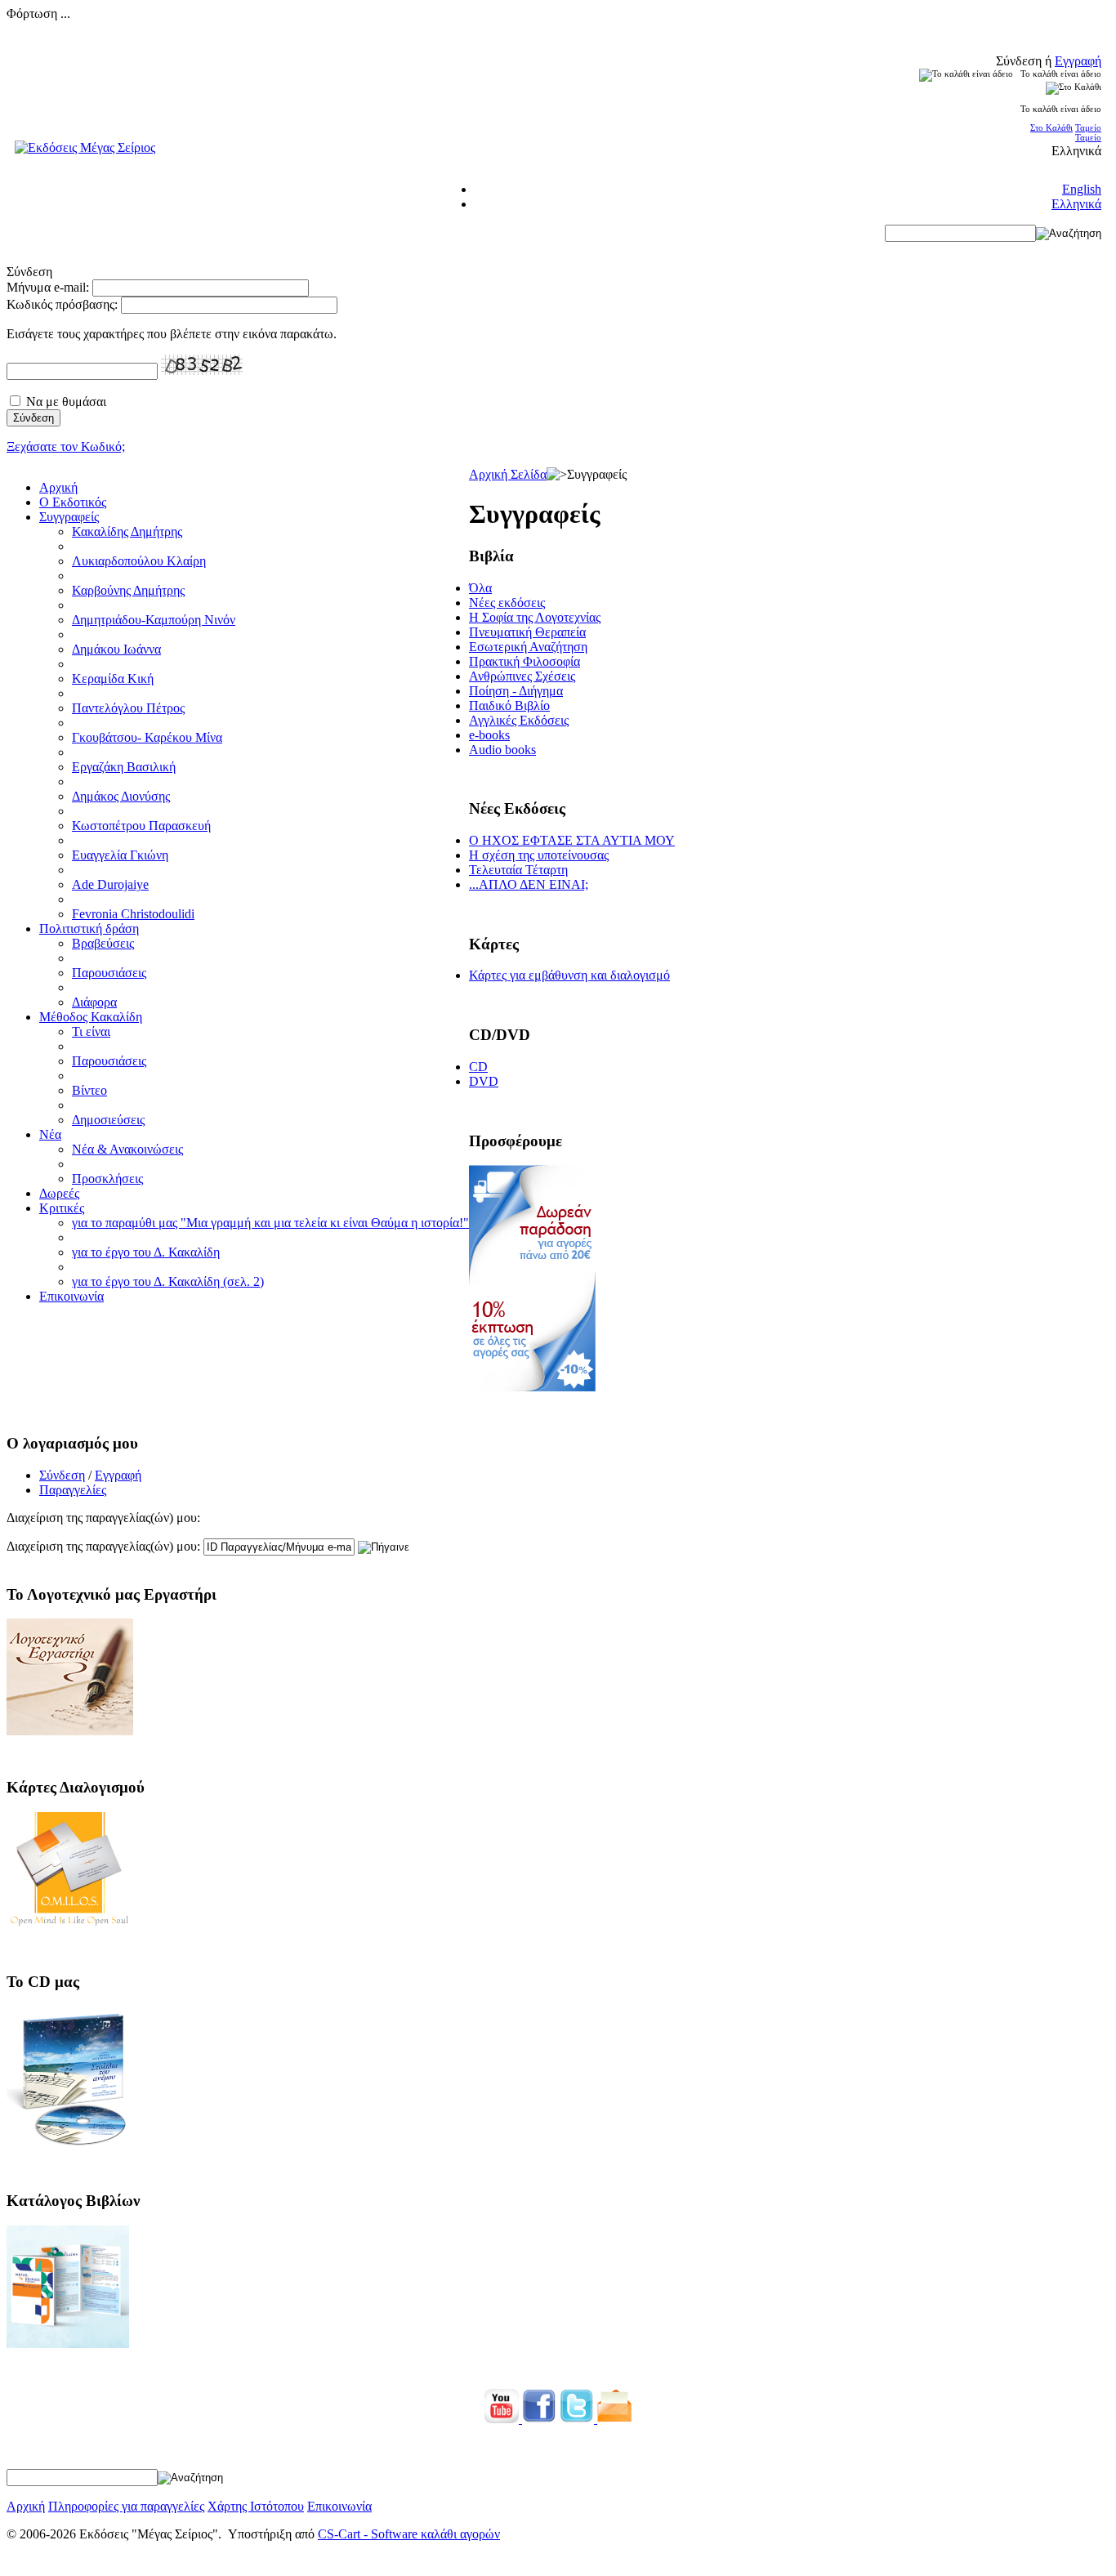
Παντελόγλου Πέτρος (128, 708)
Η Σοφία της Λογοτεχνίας (535, 617)
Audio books (502, 750)
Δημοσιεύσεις (108, 1120)
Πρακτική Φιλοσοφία (525, 661)
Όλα (480, 588)
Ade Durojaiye (110, 884)
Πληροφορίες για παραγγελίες (126, 2506)
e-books (489, 735)
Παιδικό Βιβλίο (509, 705)
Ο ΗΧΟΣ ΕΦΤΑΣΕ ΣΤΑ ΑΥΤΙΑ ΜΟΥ (572, 840)
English (1082, 189)
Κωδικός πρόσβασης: (62, 304)
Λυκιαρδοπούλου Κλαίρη (139, 561)
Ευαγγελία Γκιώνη (120, 855)
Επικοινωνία (71, 1296)
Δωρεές (59, 1193)
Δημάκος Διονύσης (121, 796)
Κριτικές (62, 1208)
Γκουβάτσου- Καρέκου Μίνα (147, 737)
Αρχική (58, 487)
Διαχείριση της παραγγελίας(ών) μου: (103, 1546)
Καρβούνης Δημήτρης (128, 590)
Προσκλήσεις (107, 1179)
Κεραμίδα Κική (113, 679)
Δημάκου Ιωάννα (116, 649)
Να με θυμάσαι (66, 402)
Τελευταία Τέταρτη (518, 870)
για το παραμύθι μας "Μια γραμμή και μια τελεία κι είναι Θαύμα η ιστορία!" (270, 1223)
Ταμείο (1088, 127)
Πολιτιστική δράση (89, 929)
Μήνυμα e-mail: (48, 287)
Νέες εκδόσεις (507, 603)
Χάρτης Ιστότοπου (256, 2506)
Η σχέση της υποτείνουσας (539, 855)
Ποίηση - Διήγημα (516, 691)
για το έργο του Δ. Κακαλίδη (146, 1252)
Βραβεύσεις (103, 943)
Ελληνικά (1076, 204)
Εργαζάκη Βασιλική (124, 767)
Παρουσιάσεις (109, 973)
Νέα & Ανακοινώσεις (127, 1149)
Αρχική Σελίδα (508, 474)
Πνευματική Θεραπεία (527, 632)
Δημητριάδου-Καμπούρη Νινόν (154, 620)
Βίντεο (89, 1090)
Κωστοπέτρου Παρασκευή (141, 826)
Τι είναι (91, 1031)
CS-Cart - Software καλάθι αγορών (409, 2534)
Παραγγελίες (73, 1490)
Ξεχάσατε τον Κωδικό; (66, 446)
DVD (484, 1081)
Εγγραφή (1078, 61)
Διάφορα (94, 1002)
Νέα (50, 1134)
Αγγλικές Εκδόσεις (519, 720)
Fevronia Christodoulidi (133, 914)
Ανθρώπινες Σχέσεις (522, 676)
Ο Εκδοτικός (73, 502)
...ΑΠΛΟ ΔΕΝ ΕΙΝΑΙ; (529, 884)
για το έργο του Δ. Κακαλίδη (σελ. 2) (168, 1281)
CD (478, 1067)
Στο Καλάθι (1051, 127)
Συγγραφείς (69, 517)
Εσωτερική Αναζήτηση (528, 647)
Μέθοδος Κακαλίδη (91, 1017)
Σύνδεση (62, 1475)
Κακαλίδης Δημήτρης (127, 531)
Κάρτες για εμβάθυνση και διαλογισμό (569, 975)
